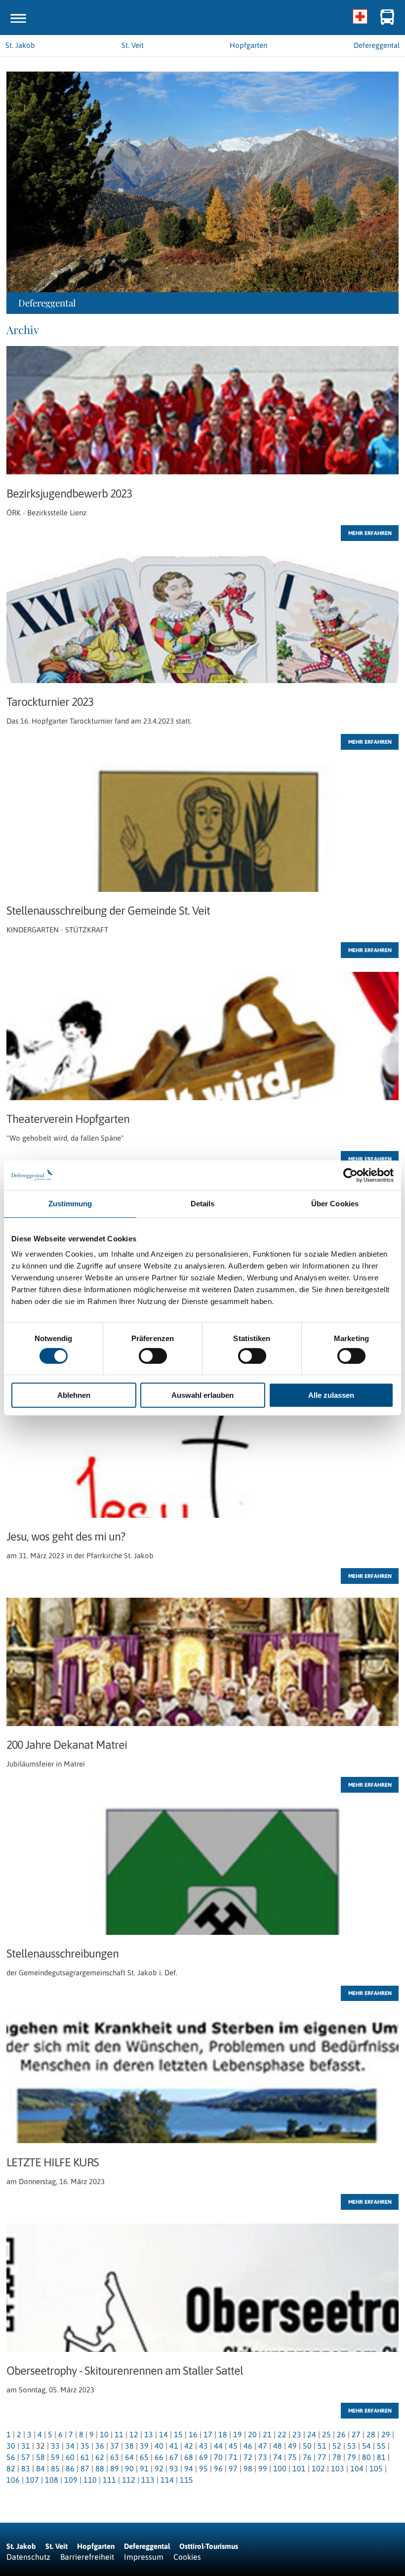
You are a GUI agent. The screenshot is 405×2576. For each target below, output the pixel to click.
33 (55, 2446)
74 (278, 2457)
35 (85, 2446)
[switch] (153, 1356)
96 (218, 2468)
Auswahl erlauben (202, 1395)
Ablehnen (74, 1395)
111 (109, 2480)
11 (119, 2434)
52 (337, 2446)
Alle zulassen (331, 1395)
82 (11, 2468)
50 (307, 2446)
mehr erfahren (370, 533)
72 (248, 2457)
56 (11, 2457)
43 (203, 2446)
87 (85, 2468)
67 (174, 2457)
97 (233, 2468)
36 (100, 2446)
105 (376, 2468)
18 (223, 2434)
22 (282, 2434)
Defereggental (148, 2546)
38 (129, 2446)
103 (338, 2468)
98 (248, 2468)
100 (280, 2468)
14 (163, 2434)
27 (356, 2434)
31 (26, 2446)
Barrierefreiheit (87, 2557)
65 (144, 2457)
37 (115, 2446)
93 (174, 2468)
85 (55, 2468)
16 (193, 2434)
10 (104, 2434)
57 (26, 2457)
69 (203, 2457)
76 (307, 2457)
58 (40, 2457)
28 (371, 2434)
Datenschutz (28, 2557)
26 (341, 2434)
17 (208, 2434)
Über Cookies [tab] (335, 1204)
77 (322, 2457)
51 (322, 2446)
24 (312, 2434)
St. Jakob (21, 2546)
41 (174, 2446)
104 (357, 2468)
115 (186, 2480)
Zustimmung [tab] (70, 1204)
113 (148, 2480)
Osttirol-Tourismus (209, 2546)
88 (100, 2468)
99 (263, 2468)
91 (144, 2468)
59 (55, 2457)
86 (70, 2468)
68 (189, 2457)
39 (144, 2446)
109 (71, 2480)
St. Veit (57, 2546)
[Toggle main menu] (18, 18)
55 (381, 2446)
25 (326, 2434)
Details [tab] (203, 1204)
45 (233, 2446)
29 (386, 2434)
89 (115, 2468)
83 (26, 2468)
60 (70, 2457)
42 (189, 2446)
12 (134, 2434)
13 (149, 2434)
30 (11, 2446)
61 (85, 2457)
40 (159, 2446)
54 (366, 2446)
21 (267, 2434)
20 (252, 2434)
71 (233, 2457)
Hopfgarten (96, 2546)
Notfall (360, 17)
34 (70, 2446)
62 (100, 2457)
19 (238, 2434)
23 (297, 2434)
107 (32, 2480)
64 (129, 2457)
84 (40, 2468)
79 (352, 2457)
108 (52, 2480)
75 (292, 2457)
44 (218, 2446)
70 (218, 2457)
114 (167, 2480)
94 (189, 2468)
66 (159, 2457)
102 (318, 2468)
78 (337, 2457)
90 (129, 2468)
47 (263, 2446)
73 (263, 2457)
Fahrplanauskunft (387, 17)
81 (381, 2457)
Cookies (187, 2557)
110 (90, 2480)
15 (178, 2434)
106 (13, 2480)
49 (292, 2446)
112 (129, 2480)
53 (352, 2446)
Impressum (144, 2557)
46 (248, 2446)
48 (278, 2446)
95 (203, 2468)
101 (299, 2468)
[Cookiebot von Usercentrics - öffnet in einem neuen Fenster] (350, 1175)
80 (366, 2457)
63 (115, 2457)
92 (159, 2468)
